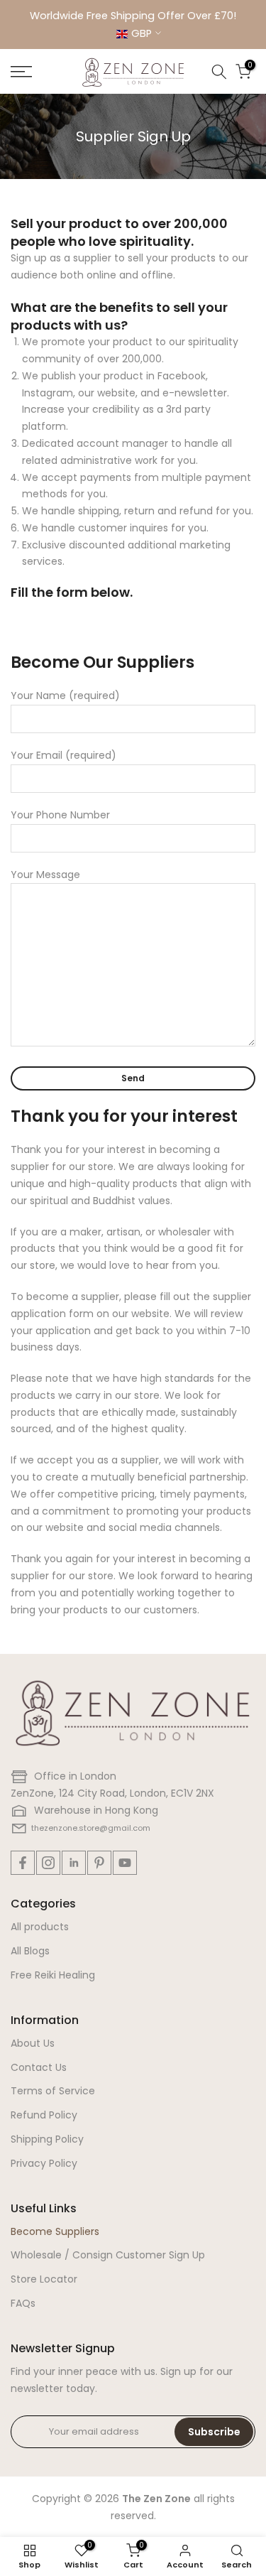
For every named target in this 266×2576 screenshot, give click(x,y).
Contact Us (39, 2067)
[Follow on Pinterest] (99, 1863)
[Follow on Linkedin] (74, 1863)
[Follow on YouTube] (125, 1863)
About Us (33, 2043)
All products (40, 1927)
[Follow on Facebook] (23, 1863)
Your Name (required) (65, 696)
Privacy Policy (44, 2163)
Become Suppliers (55, 2231)
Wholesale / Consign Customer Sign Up (108, 2255)
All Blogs (30, 1951)
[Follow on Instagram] (48, 1863)
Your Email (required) (63, 755)
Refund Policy (44, 2115)
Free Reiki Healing (53, 1975)
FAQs (23, 2303)
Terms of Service (53, 2091)
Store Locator (44, 2279)
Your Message (45, 875)
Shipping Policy (47, 2139)
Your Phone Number (60, 815)
